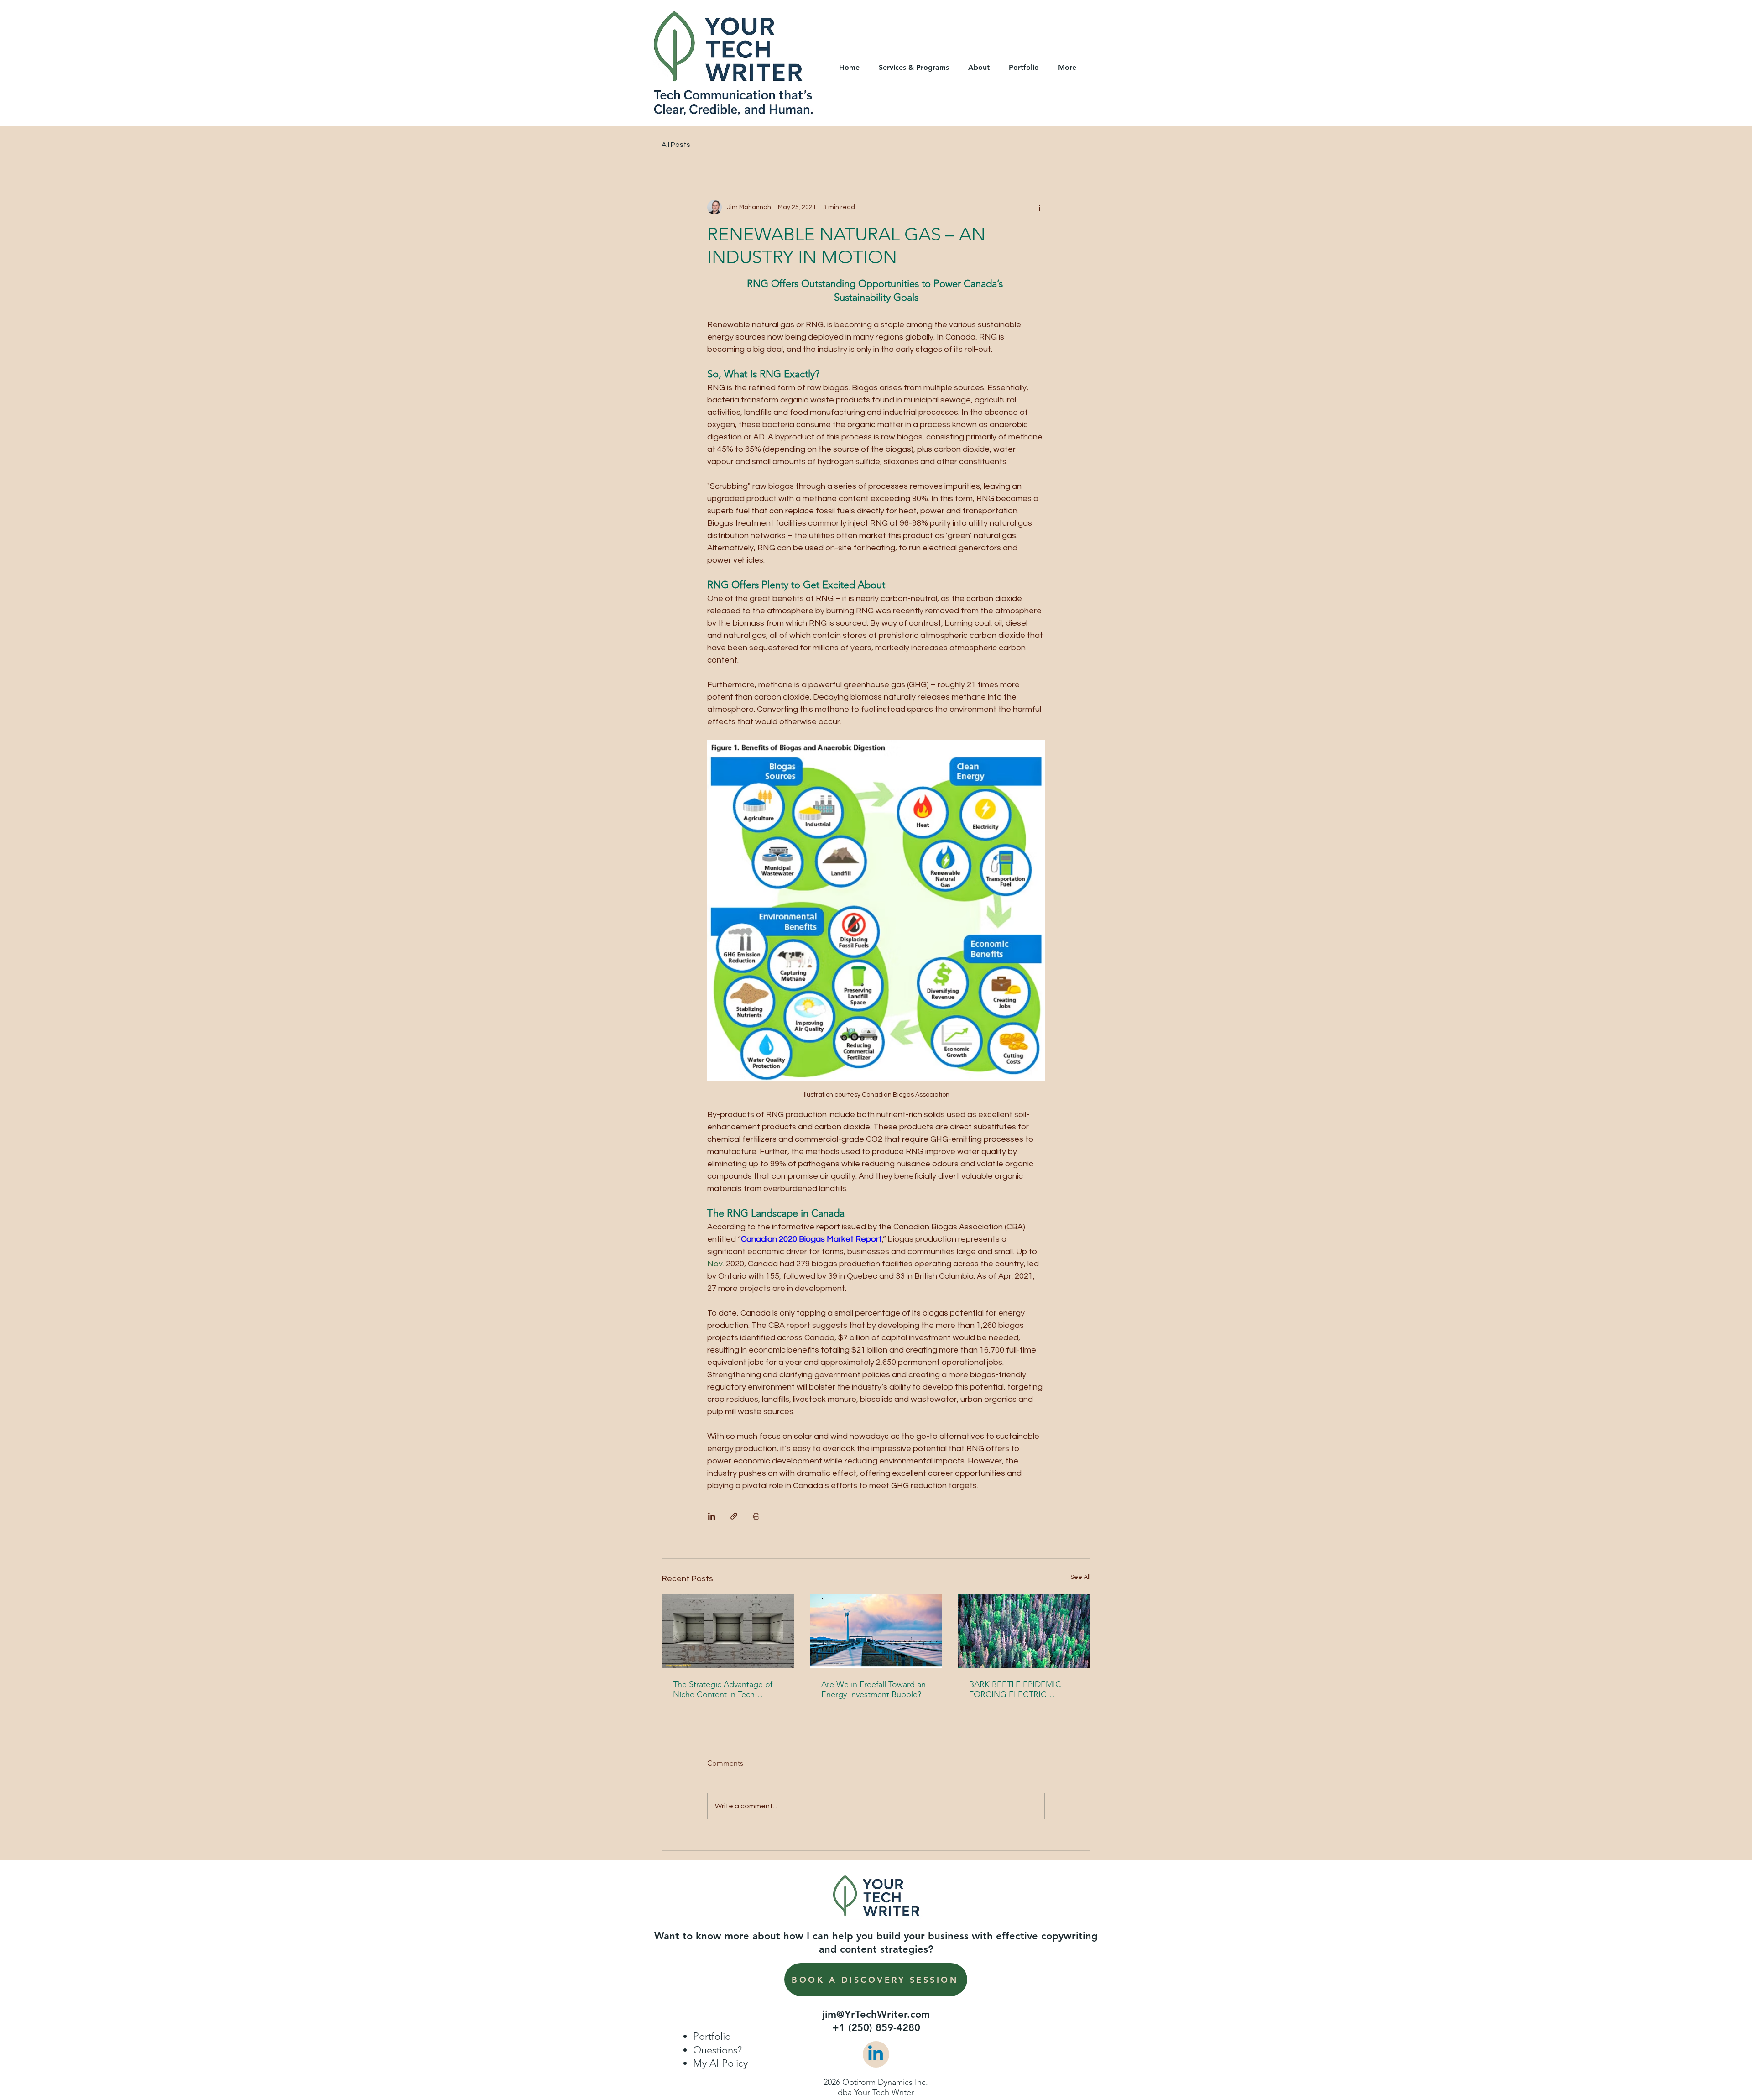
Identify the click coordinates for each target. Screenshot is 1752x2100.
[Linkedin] (876, 2054)
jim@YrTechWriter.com (876, 2014)
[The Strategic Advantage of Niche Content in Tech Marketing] (728, 1631)
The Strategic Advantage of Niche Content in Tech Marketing (723, 1689)
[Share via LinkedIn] (712, 1516)
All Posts (676, 145)
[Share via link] (734, 1516)
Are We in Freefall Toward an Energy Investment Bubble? (873, 1689)
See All (1080, 1577)
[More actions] (1039, 207)
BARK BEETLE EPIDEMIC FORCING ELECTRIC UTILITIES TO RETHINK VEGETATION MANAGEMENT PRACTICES (1022, 1689)
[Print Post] (756, 1516)
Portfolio (712, 2036)
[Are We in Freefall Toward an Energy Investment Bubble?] (876, 1631)
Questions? (717, 2050)
